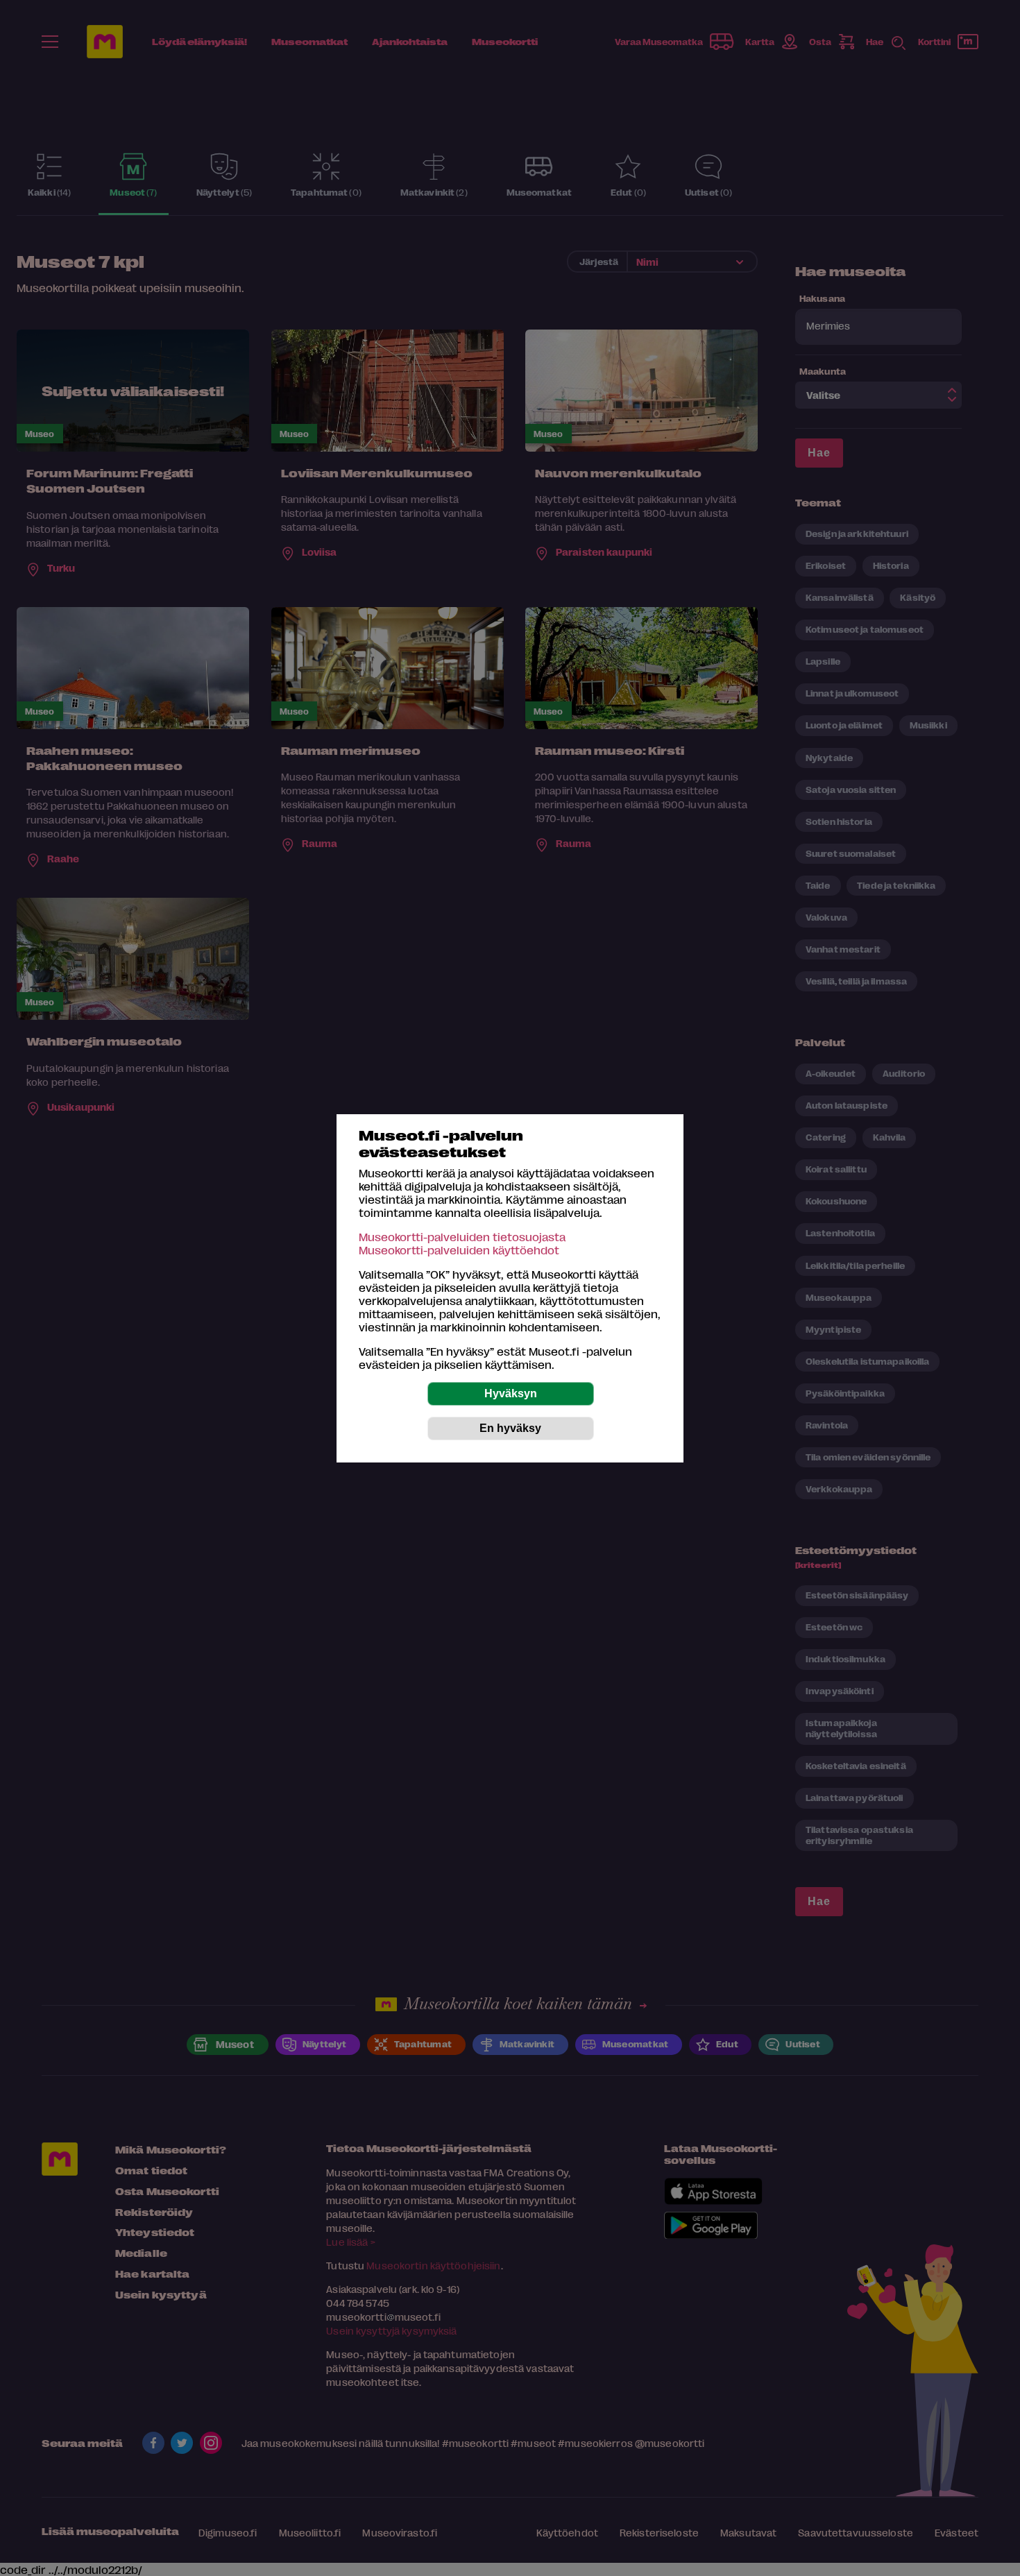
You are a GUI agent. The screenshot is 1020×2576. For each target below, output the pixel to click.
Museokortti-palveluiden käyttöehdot (459, 1250)
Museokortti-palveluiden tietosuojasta (462, 1237)
